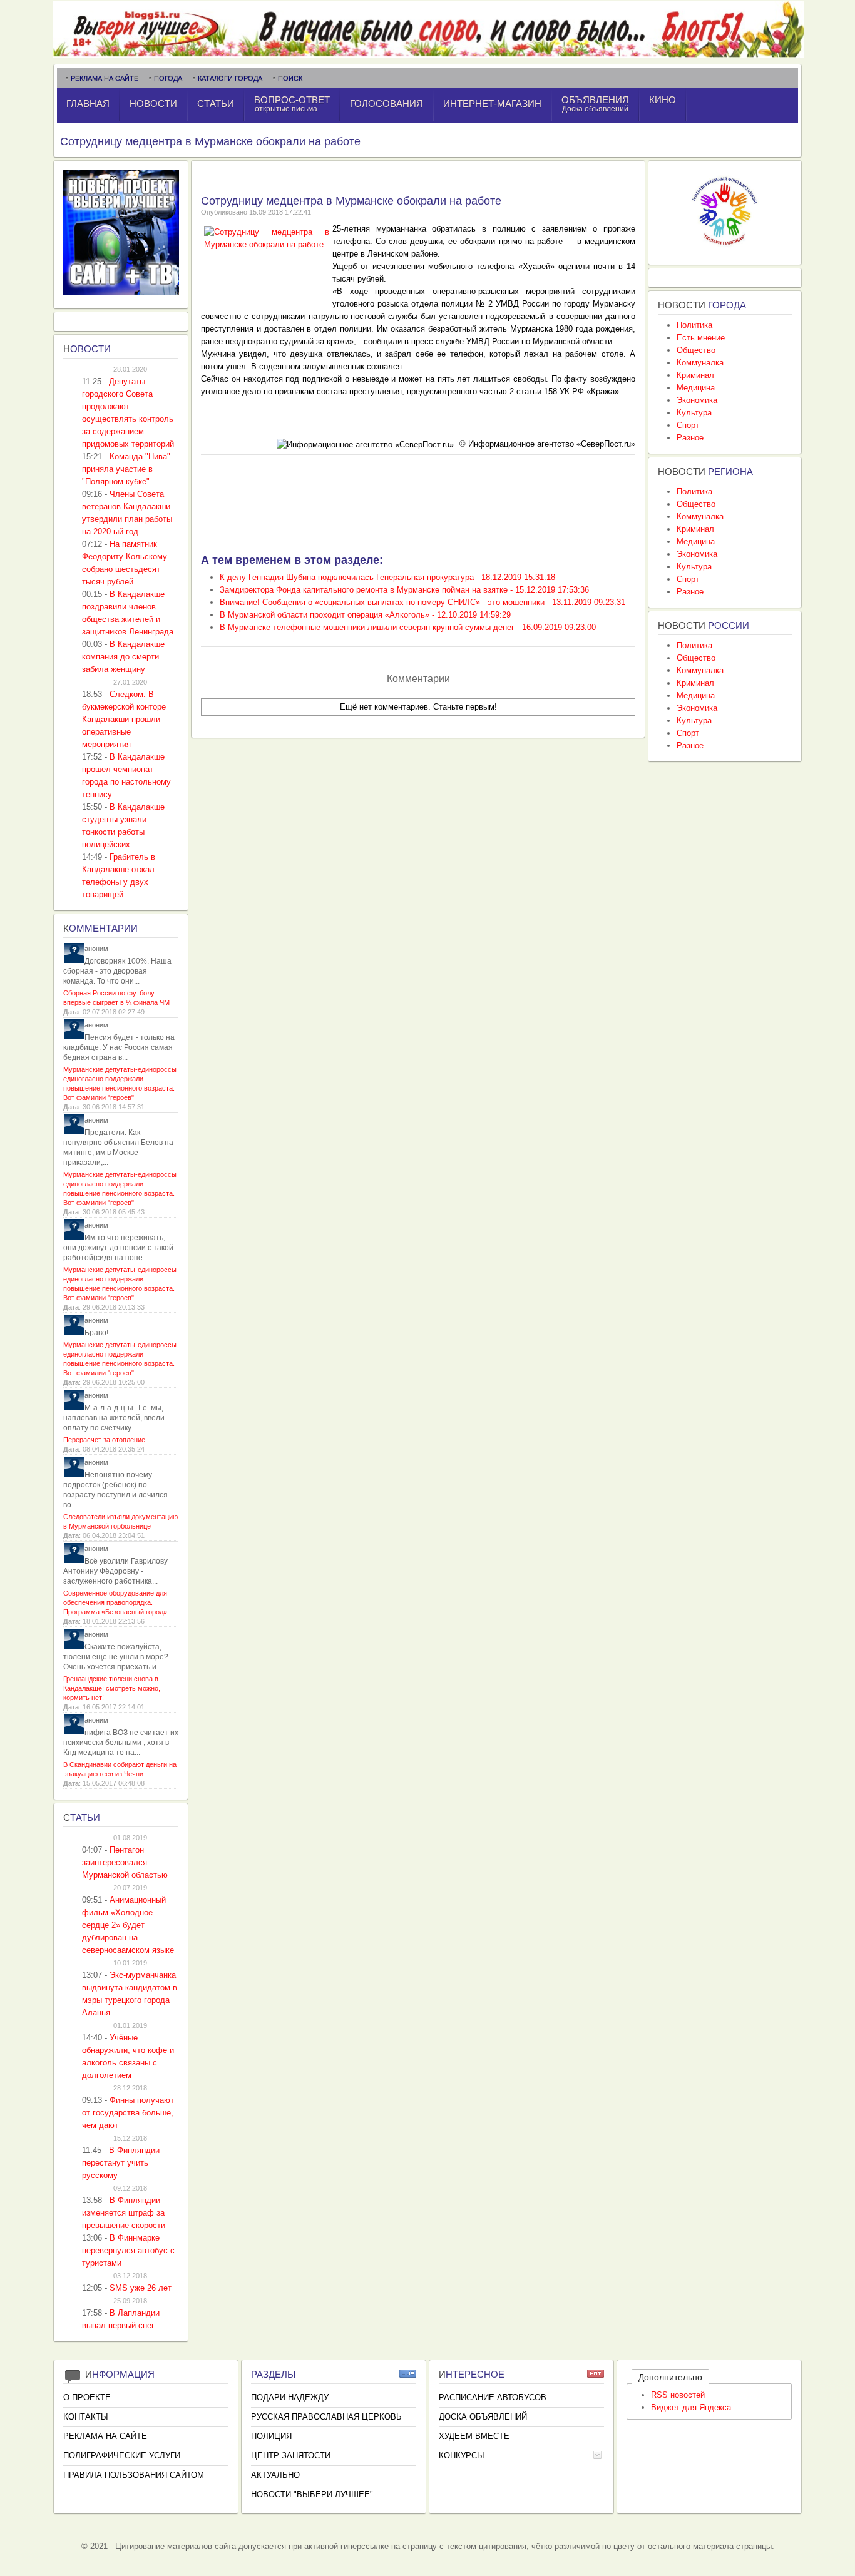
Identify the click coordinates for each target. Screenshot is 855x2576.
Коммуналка (700, 363)
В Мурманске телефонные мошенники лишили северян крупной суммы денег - (408, 627)
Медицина (696, 388)
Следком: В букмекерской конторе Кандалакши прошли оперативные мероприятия (124, 719)
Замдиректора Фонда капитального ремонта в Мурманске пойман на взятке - (404, 590)
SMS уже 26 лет (141, 2288)
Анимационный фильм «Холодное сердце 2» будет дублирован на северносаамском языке (128, 1925)
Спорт (688, 425)
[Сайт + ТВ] (121, 293)
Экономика (697, 400)
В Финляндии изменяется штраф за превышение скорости (124, 2213)
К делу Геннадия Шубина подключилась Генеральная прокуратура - (387, 577)
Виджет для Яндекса (691, 2407)
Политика (694, 325)
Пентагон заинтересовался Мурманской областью (125, 1862)
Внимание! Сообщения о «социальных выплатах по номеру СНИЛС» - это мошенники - (422, 602)
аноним (96, 949)
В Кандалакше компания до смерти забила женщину (123, 657)
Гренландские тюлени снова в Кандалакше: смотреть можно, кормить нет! (112, 1688)
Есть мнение (701, 338)
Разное (690, 438)
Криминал (695, 375)
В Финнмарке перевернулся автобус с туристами (128, 2250)
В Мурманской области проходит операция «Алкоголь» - (365, 615)
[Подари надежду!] (725, 249)
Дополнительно (670, 2377)
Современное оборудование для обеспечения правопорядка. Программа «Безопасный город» (115, 1602)
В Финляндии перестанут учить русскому (121, 2163)
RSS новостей (678, 2395)
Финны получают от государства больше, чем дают (128, 2113)
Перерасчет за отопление (104, 1440)
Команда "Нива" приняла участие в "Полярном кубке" (126, 469)
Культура (694, 413)
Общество (696, 350)
